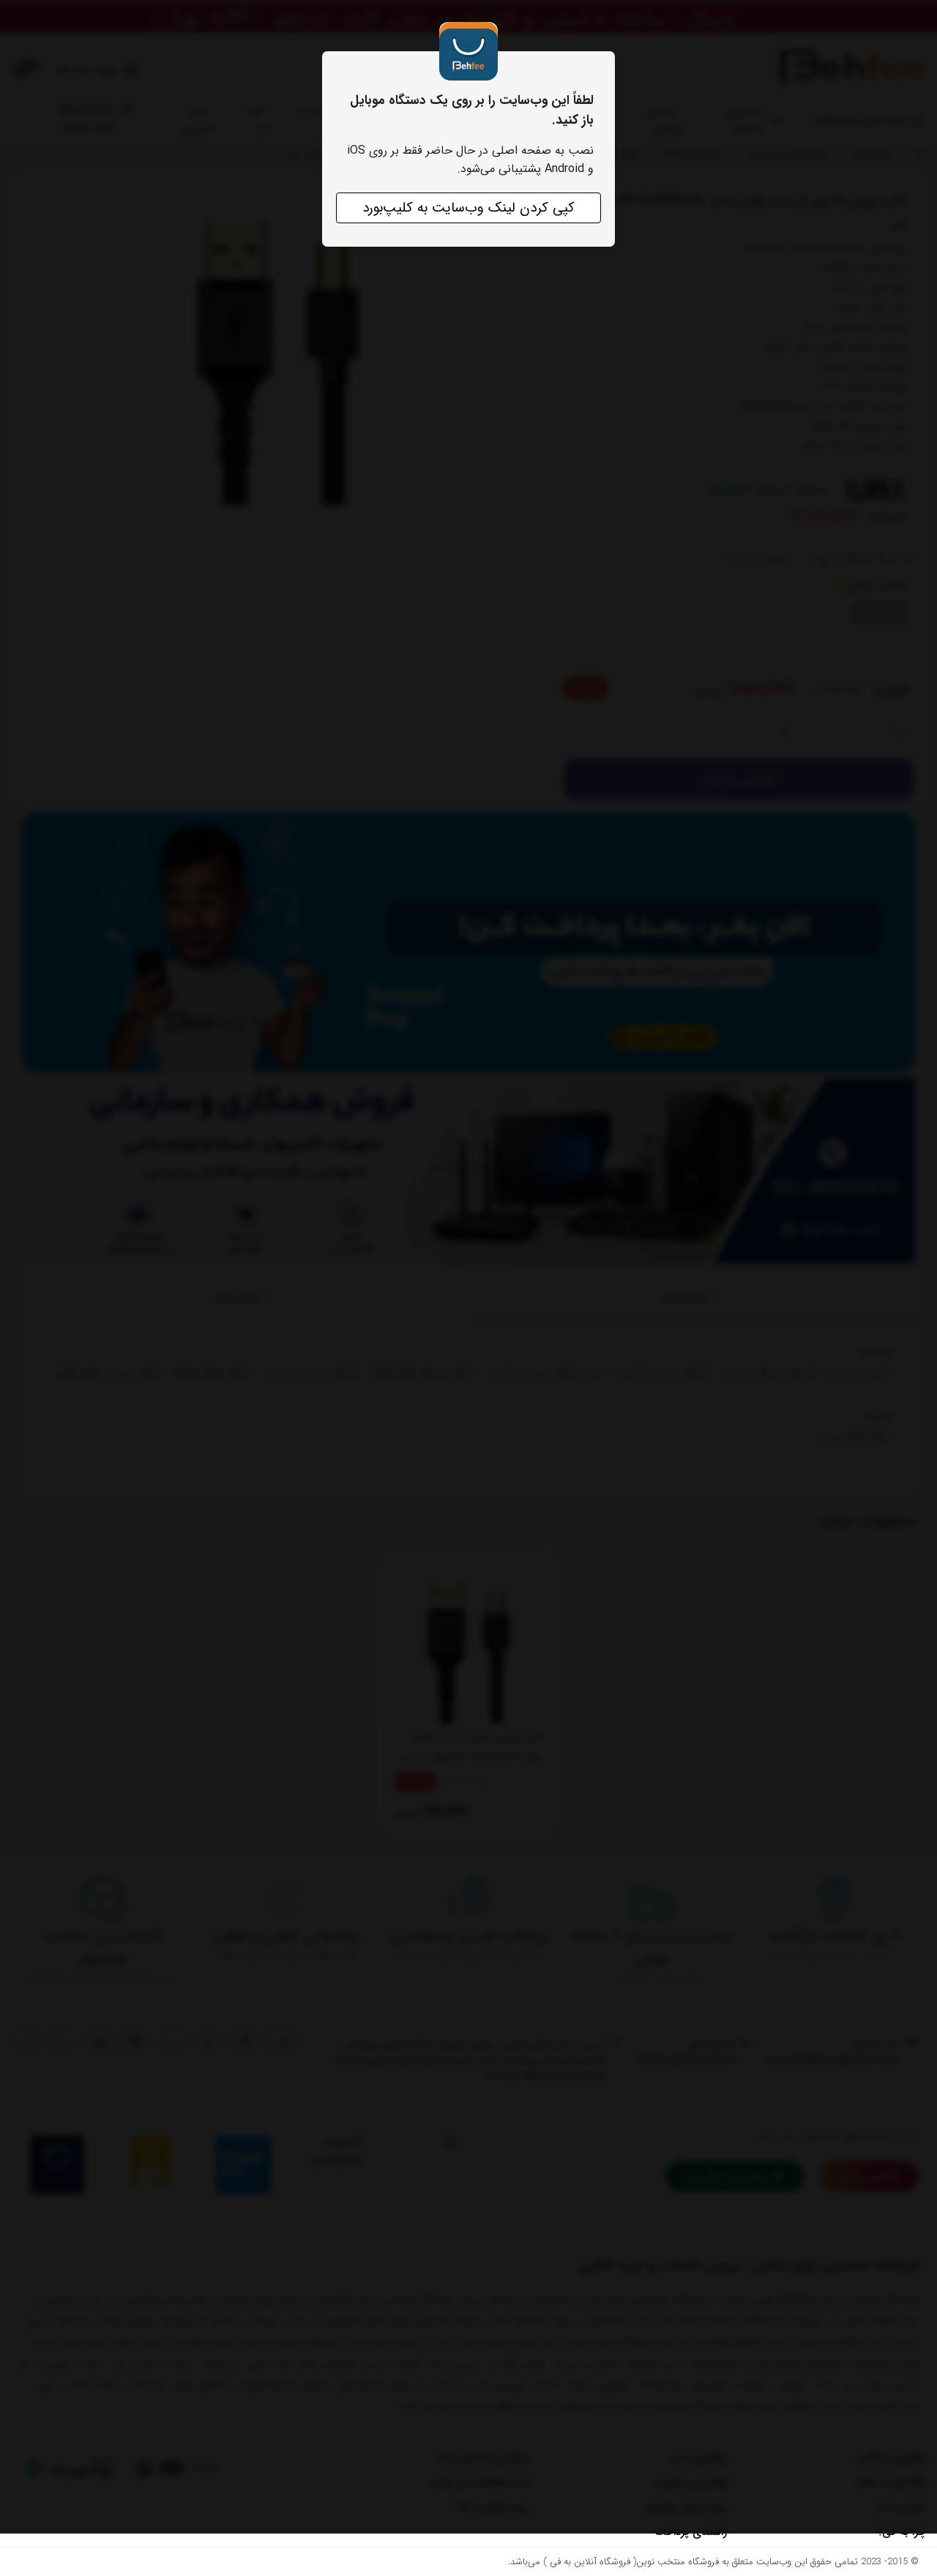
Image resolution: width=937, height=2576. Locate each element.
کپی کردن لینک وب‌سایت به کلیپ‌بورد (468, 208)
